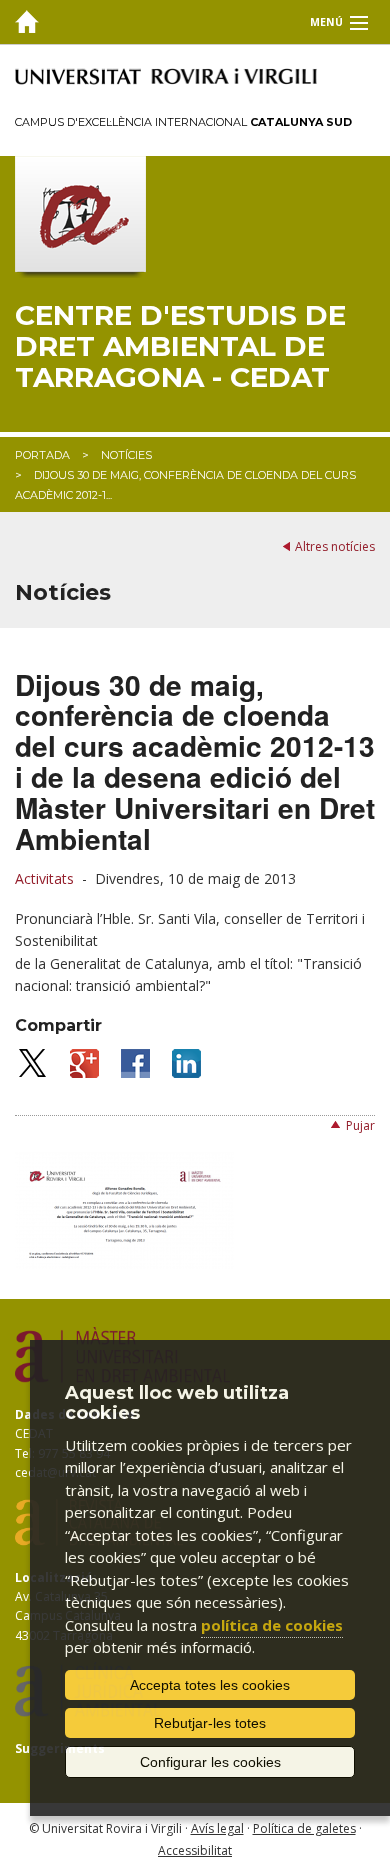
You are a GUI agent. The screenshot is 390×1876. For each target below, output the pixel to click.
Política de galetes (304, 1828)
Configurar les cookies (210, 1762)
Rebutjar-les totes (210, 1723)
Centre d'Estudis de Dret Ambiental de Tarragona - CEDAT (180, 346)
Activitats (44, 878)
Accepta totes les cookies (210, 1685)
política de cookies (272, 1625)
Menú (326, 22)
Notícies (126, 455)
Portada (42, 455)
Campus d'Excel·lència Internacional (183, 122)
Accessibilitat (195, 1850)
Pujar (360, 1125)
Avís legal (217, 1828)
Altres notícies (335, 546)
